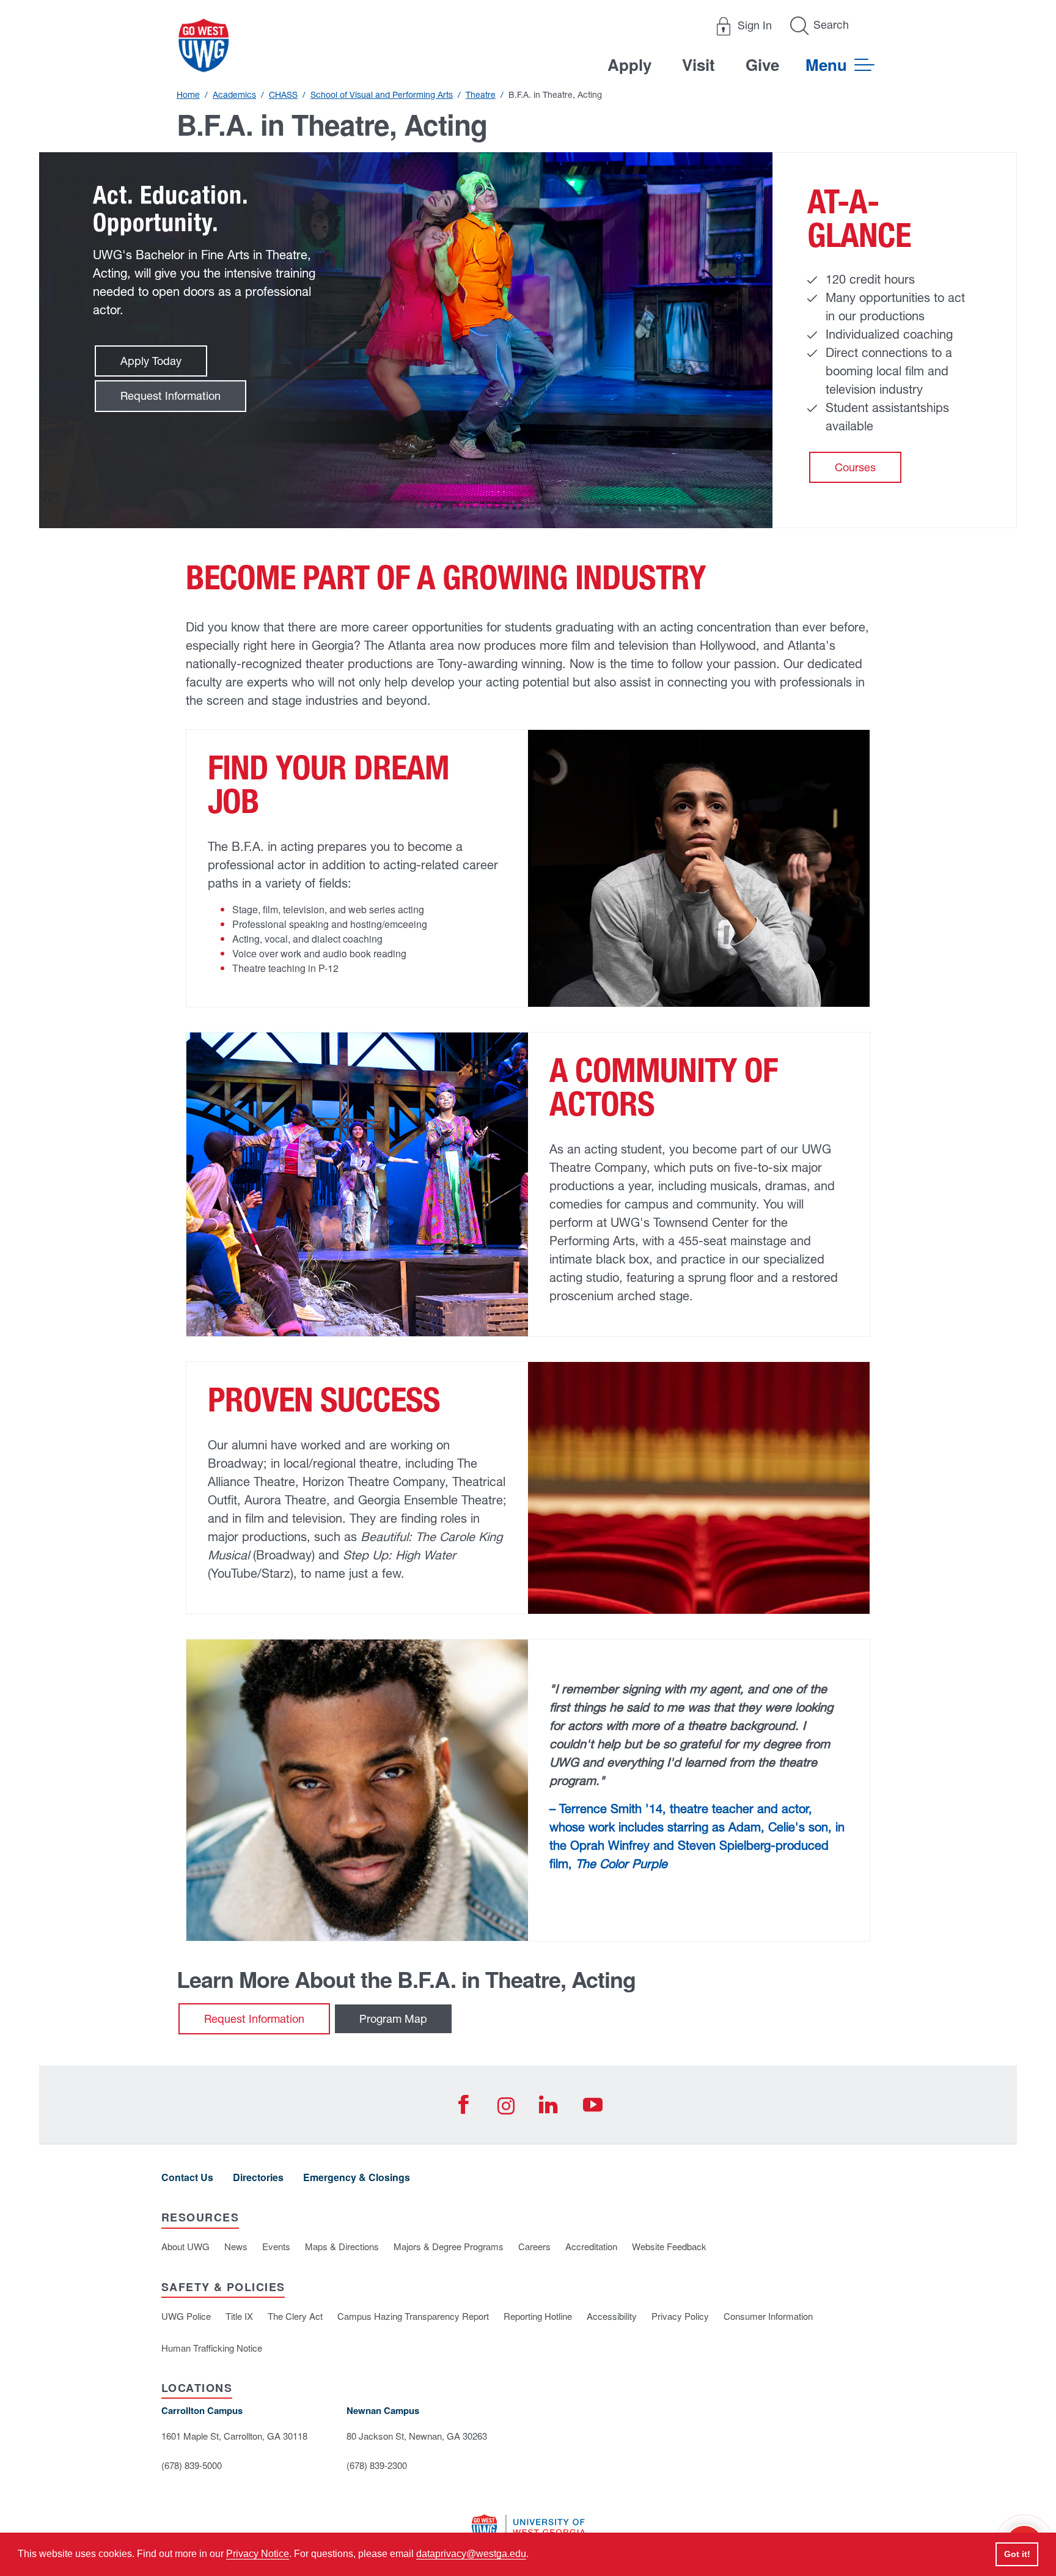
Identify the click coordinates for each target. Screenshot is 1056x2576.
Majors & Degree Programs (449, 2246)
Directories (258, 2177)
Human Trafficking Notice (212, 2348)
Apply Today (151, 361)
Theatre (481, 95)
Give (762, 64)
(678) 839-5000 (192, 2465)
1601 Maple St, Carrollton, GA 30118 (234, 2436)
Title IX (239, 2316)
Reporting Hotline (538, 2316)
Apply (629, 64)
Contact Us (187, 2177)
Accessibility (612, 2316)
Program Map (393, 2019)
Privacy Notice (258, 2554)
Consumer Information (768, 2316)
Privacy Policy (680, 2316)
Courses (855, 467)
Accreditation (591, 2246)
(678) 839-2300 (377, 2465)
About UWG (185, 2246)
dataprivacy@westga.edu (471, 2554)
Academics (234, 95)
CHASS (283, 95)
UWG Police (186, 2316)
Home (188, 95)
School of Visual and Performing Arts (382, 95)
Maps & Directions (342, 2246)
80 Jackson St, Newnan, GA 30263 (417, 2436)
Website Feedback (669, 2246)
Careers (534, 2246)
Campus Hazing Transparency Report (413, 2316)
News (236, 2246)
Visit (698, 64)
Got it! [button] (1017, 2554)
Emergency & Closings (357, 2177)
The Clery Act (295, 2316)
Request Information (170, 396)
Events (276, 2246)
